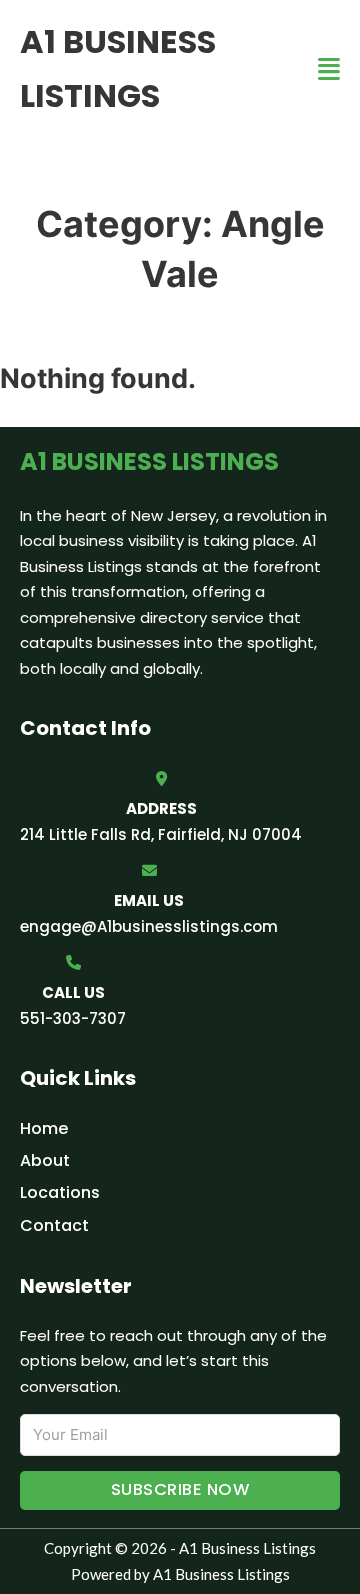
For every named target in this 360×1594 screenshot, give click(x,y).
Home (44, 1128)
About (45, 1160)
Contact (54, 1225)
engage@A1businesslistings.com (149, 926)
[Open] (329, 69)
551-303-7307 (73, 1018)
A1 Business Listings (118, 68)
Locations (60, 1192)
